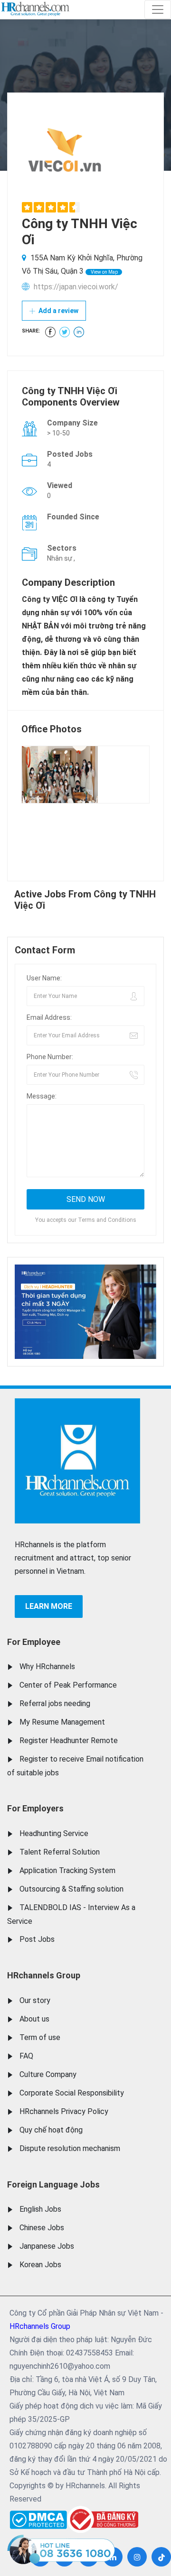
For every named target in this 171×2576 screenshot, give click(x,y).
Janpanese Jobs (47, 2246)
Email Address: (49, 1017)
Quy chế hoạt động (51, 2130)
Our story (35, 2000)
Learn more (49, 1606)
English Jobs (40, 2209)
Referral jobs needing (55, 1703)
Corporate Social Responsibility (72, 2093)
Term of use (40, 2037)
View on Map (104, 272)
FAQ (26, 2056)
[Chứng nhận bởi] (103, 2519)
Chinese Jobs (42, 2228)
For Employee (34, 1642)
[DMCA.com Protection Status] (38, 2517)
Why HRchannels (47, 1667)
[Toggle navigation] (158, 9)
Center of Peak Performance (68, 1685)
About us (34, 2019)
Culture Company (48, 2074)
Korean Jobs (40, 2265)
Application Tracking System (67, 1870)
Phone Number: (50, 1057)
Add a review (58, 311)
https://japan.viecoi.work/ (76, 287)
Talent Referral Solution (60, 1852)
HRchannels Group (44, 1975)
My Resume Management (62, 1722)
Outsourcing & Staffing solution (71, 1889)
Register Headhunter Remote (69, 1740)
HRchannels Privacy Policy (64, 2111)
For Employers (35, 1808)
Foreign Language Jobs (53, 2184)
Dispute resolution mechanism (70, 2148)
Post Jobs (37, 1939)
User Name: (44, 978)
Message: (42, 1096)
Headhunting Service (54, 1833)
